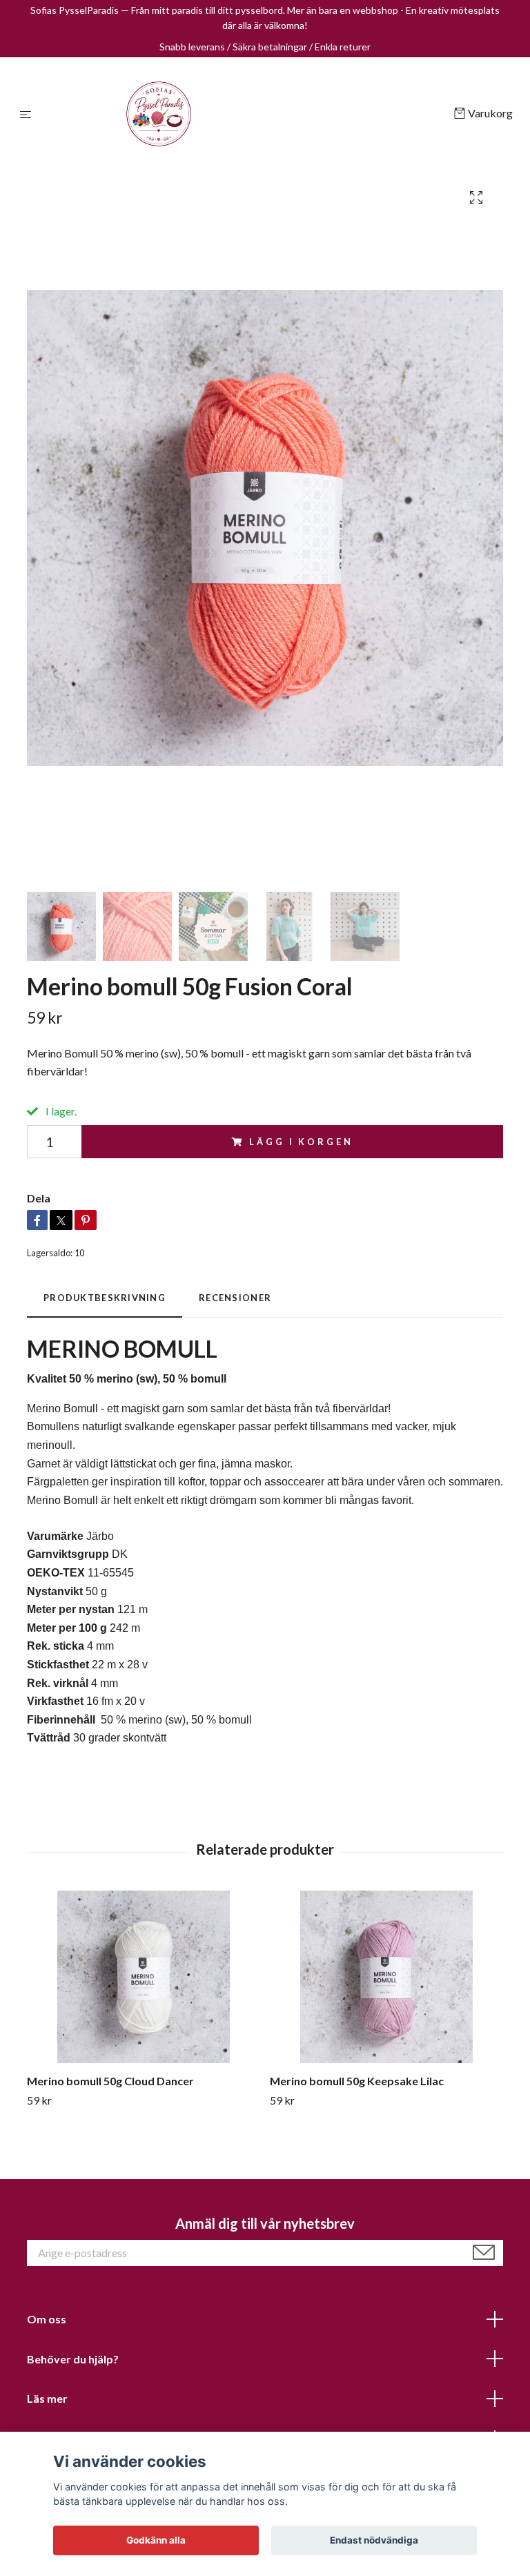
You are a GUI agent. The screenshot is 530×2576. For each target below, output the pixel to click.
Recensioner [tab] (235, 1298)
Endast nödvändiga (374, 2540)
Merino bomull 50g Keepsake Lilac (357, 2081)
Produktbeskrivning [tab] (105, 1298)
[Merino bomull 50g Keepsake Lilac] (386, 1977)
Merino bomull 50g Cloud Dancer (110, 2081)
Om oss (47, 2319)
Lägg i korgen (301, 1142)
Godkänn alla (156, 2540)
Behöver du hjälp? (73, 2359)
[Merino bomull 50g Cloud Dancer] (143, 1977)
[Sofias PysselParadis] (245, 114)
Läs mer (47, 2398)
